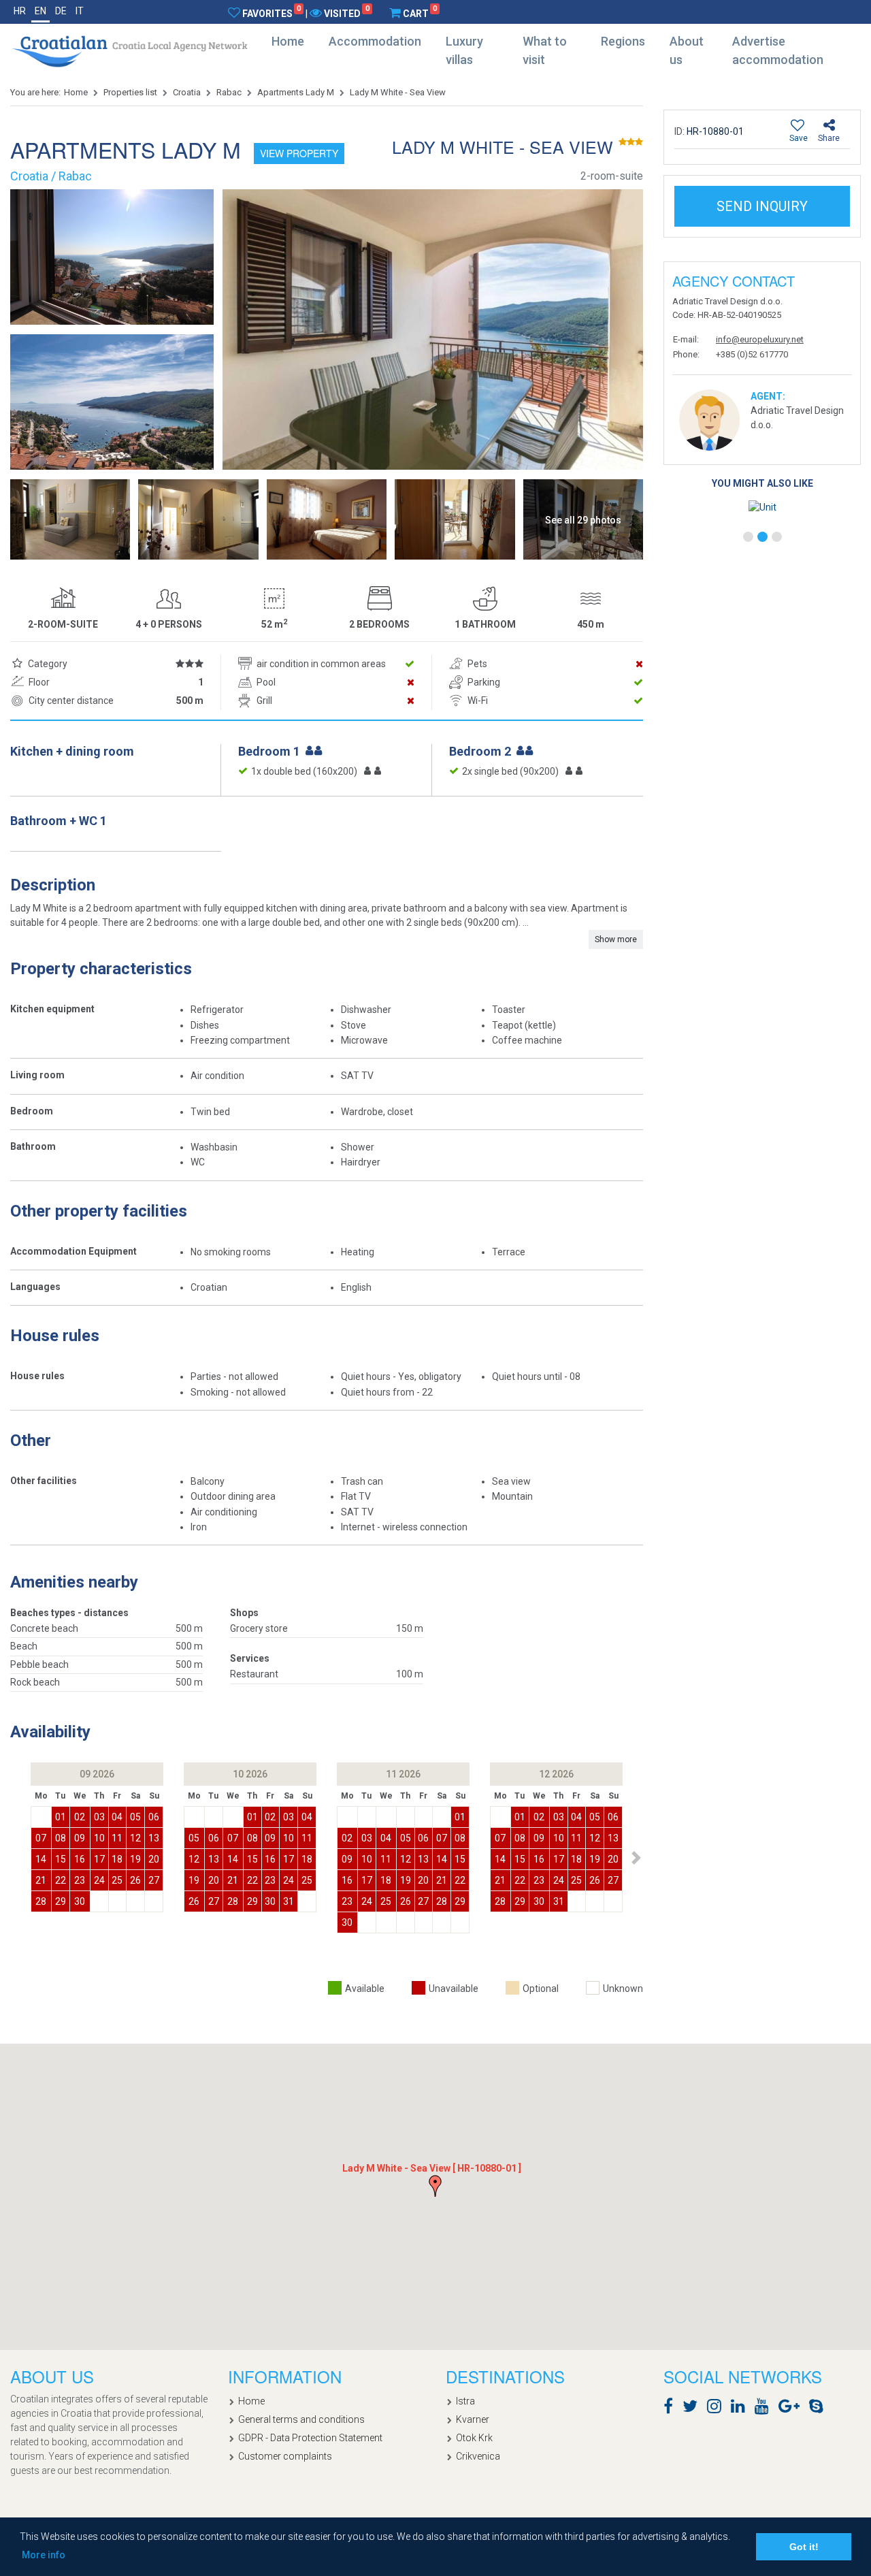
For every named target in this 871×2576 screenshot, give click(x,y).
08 (61, 1838)
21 (41, 1880)
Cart (420, 13)
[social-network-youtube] (765, 2409)
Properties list (130, 92)
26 (135, 1880)
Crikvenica (478, 2456)
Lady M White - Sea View (398, 92)
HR (20, 11)
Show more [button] (616, 939)
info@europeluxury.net (760, 339)
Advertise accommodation (778, 50)
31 (289, 1901)
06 (154, 1817)
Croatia (187, 92)
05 (135, 1817)
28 (41, 1901)
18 (117, 1859)
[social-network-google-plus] (792, 2409)
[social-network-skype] (820, 2409)
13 (154, 1838)
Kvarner (473, 2419)
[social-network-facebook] (672, 2409)
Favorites (272, 13)
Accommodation (375, 41)
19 (135, 1859)
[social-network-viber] (836, 2409)
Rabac (229, 92)
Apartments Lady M (296, 92)
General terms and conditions (301, 2419)
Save (799, 138)
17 (99, 1859)
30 (80, 1901)
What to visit (545, 50)
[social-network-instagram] (718, 2409)
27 (154, 1880)
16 (80, 1859)
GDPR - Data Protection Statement (310, 2438)
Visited (346, 13)
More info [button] (44, 2555)
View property (299, 153)
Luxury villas (464, 50)
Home (288, 41)
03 (99, 1817)
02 (80, 1817)
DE (61, 11)
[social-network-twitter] (693, 2409)
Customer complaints (285, 2456)
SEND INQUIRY (762, 206)
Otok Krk (474, 2438)
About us (687, 50)
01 (61, 1817)
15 (61, 1859)
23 (80, 1880)
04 (117, 1817)
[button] (636, 1858)
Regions (623, 41)
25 (117, 1880)
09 (80, 1838)
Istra (465, 2401)
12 (135, 1838)
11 (117, 1838)
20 (154, 1859)
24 (99, 1880)
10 (99, 1838)
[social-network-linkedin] (741, 2409)
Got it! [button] (804, 2547)
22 (61, 1880)
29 (61, 1901)
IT (80, 11)
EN (40, 11)
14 (41, 1859)
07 (41, 1838)
